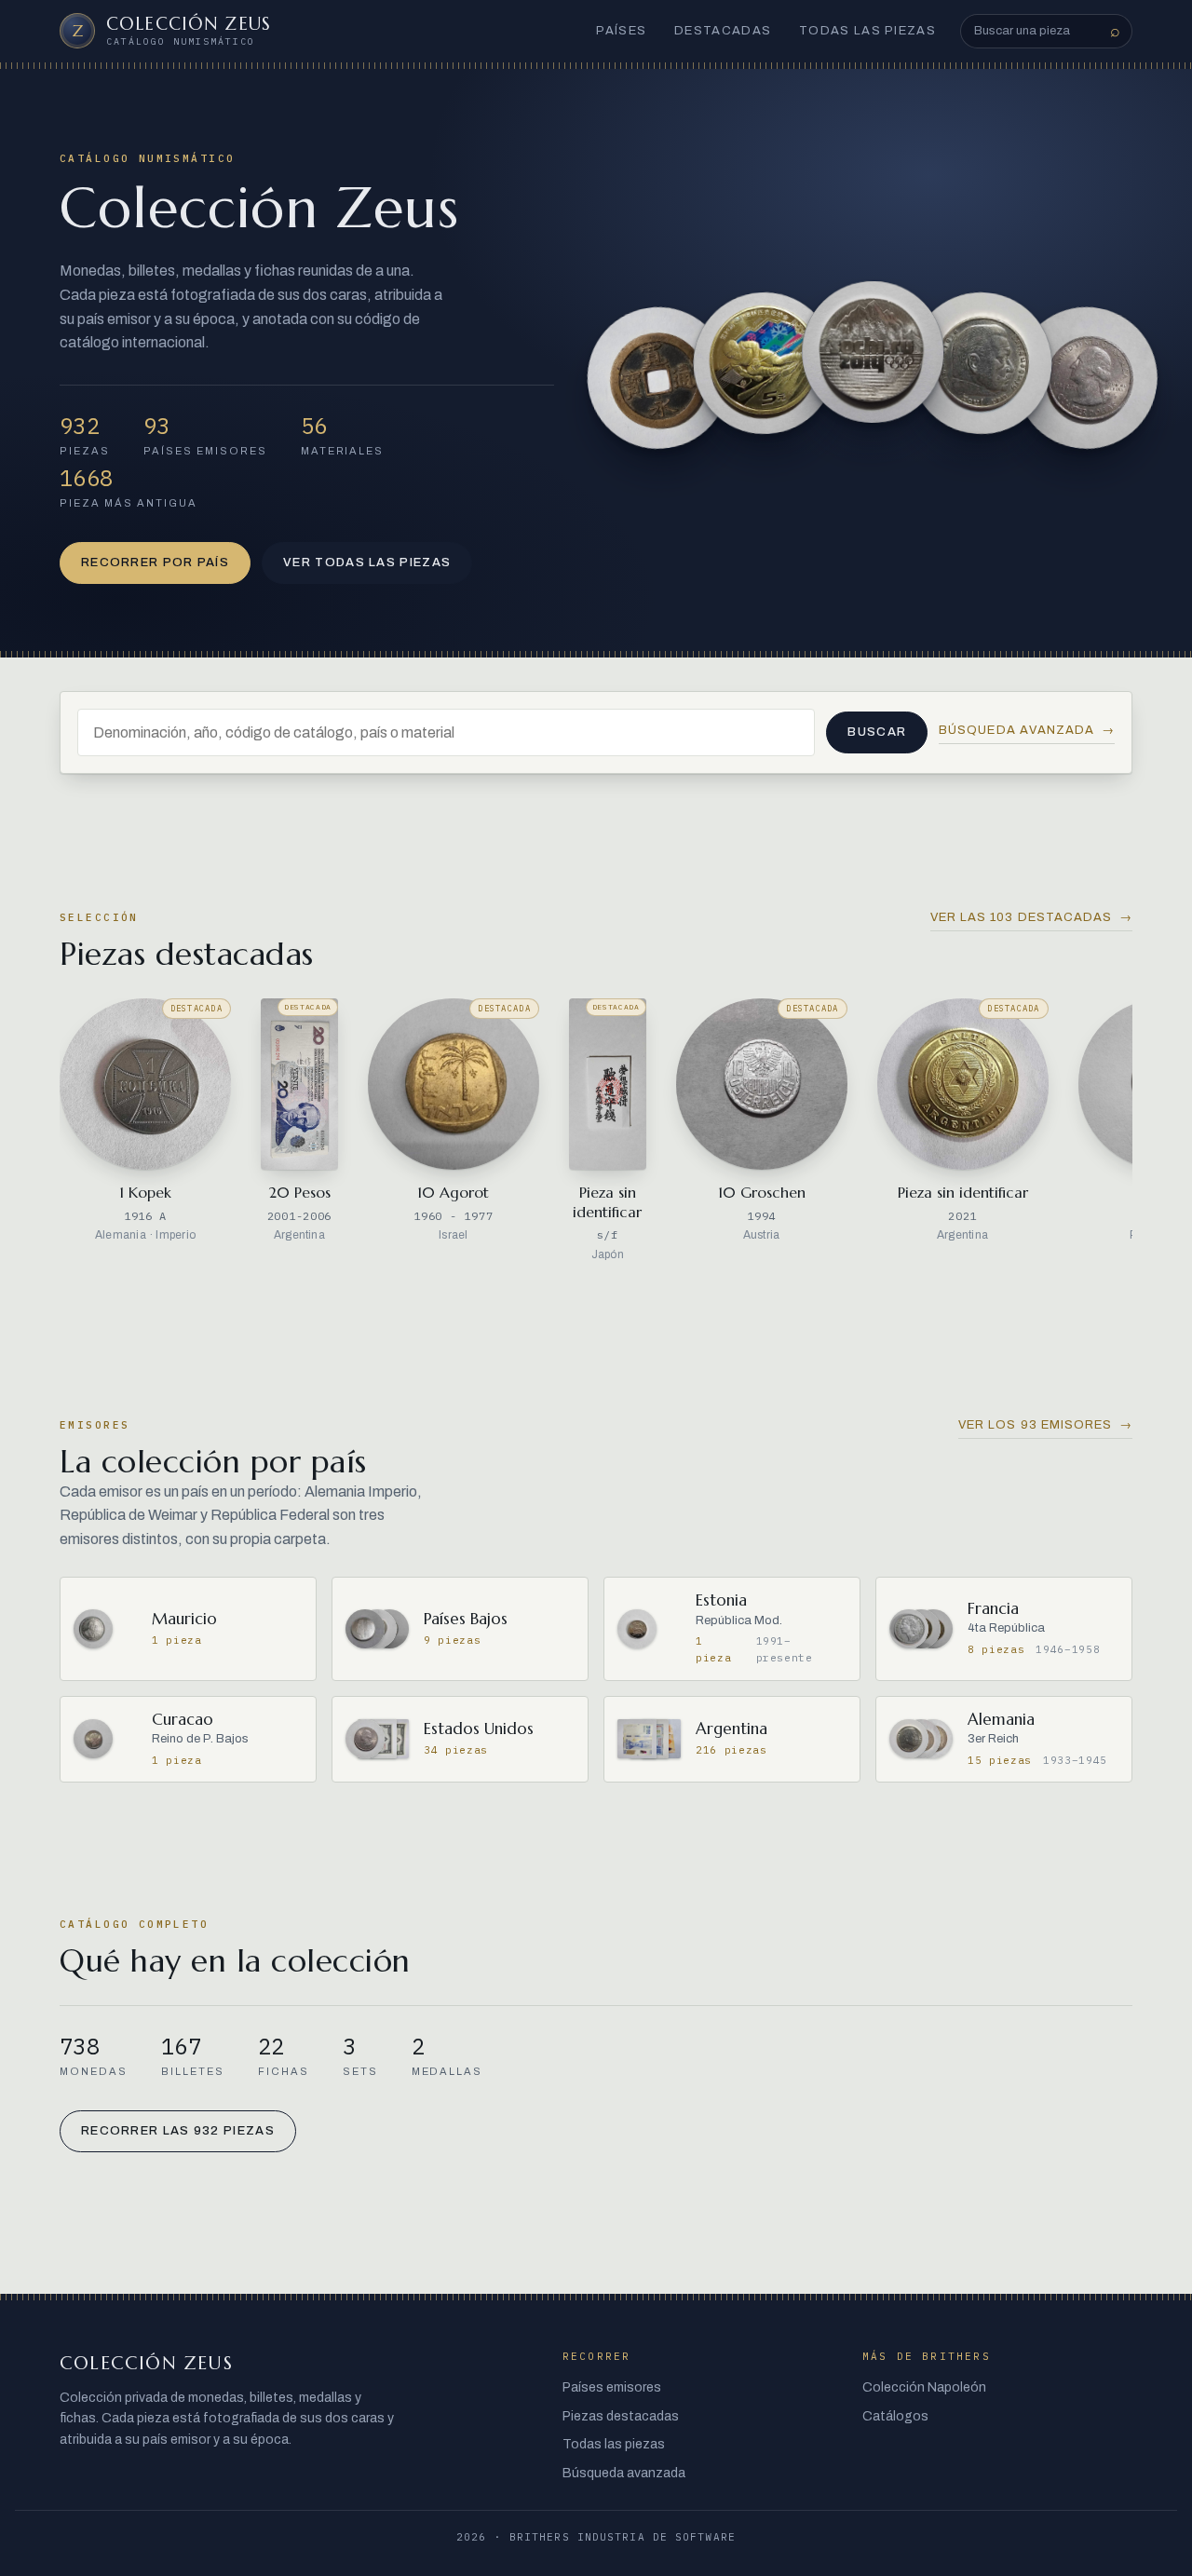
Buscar (877, 732)
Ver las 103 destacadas (1031, 917)
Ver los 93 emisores (1045, 1425)
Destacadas (723, 31)
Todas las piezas (867, 31)
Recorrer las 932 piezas (178, 2131)
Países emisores (612, 2387)
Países (621, 31)
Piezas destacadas (621, 2416)
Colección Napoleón (924, 2387)
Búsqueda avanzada (1027, 730)
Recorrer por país (155, 563)
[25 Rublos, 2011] (873, 353)
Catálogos (895, 2416)
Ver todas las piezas (367, 563)
